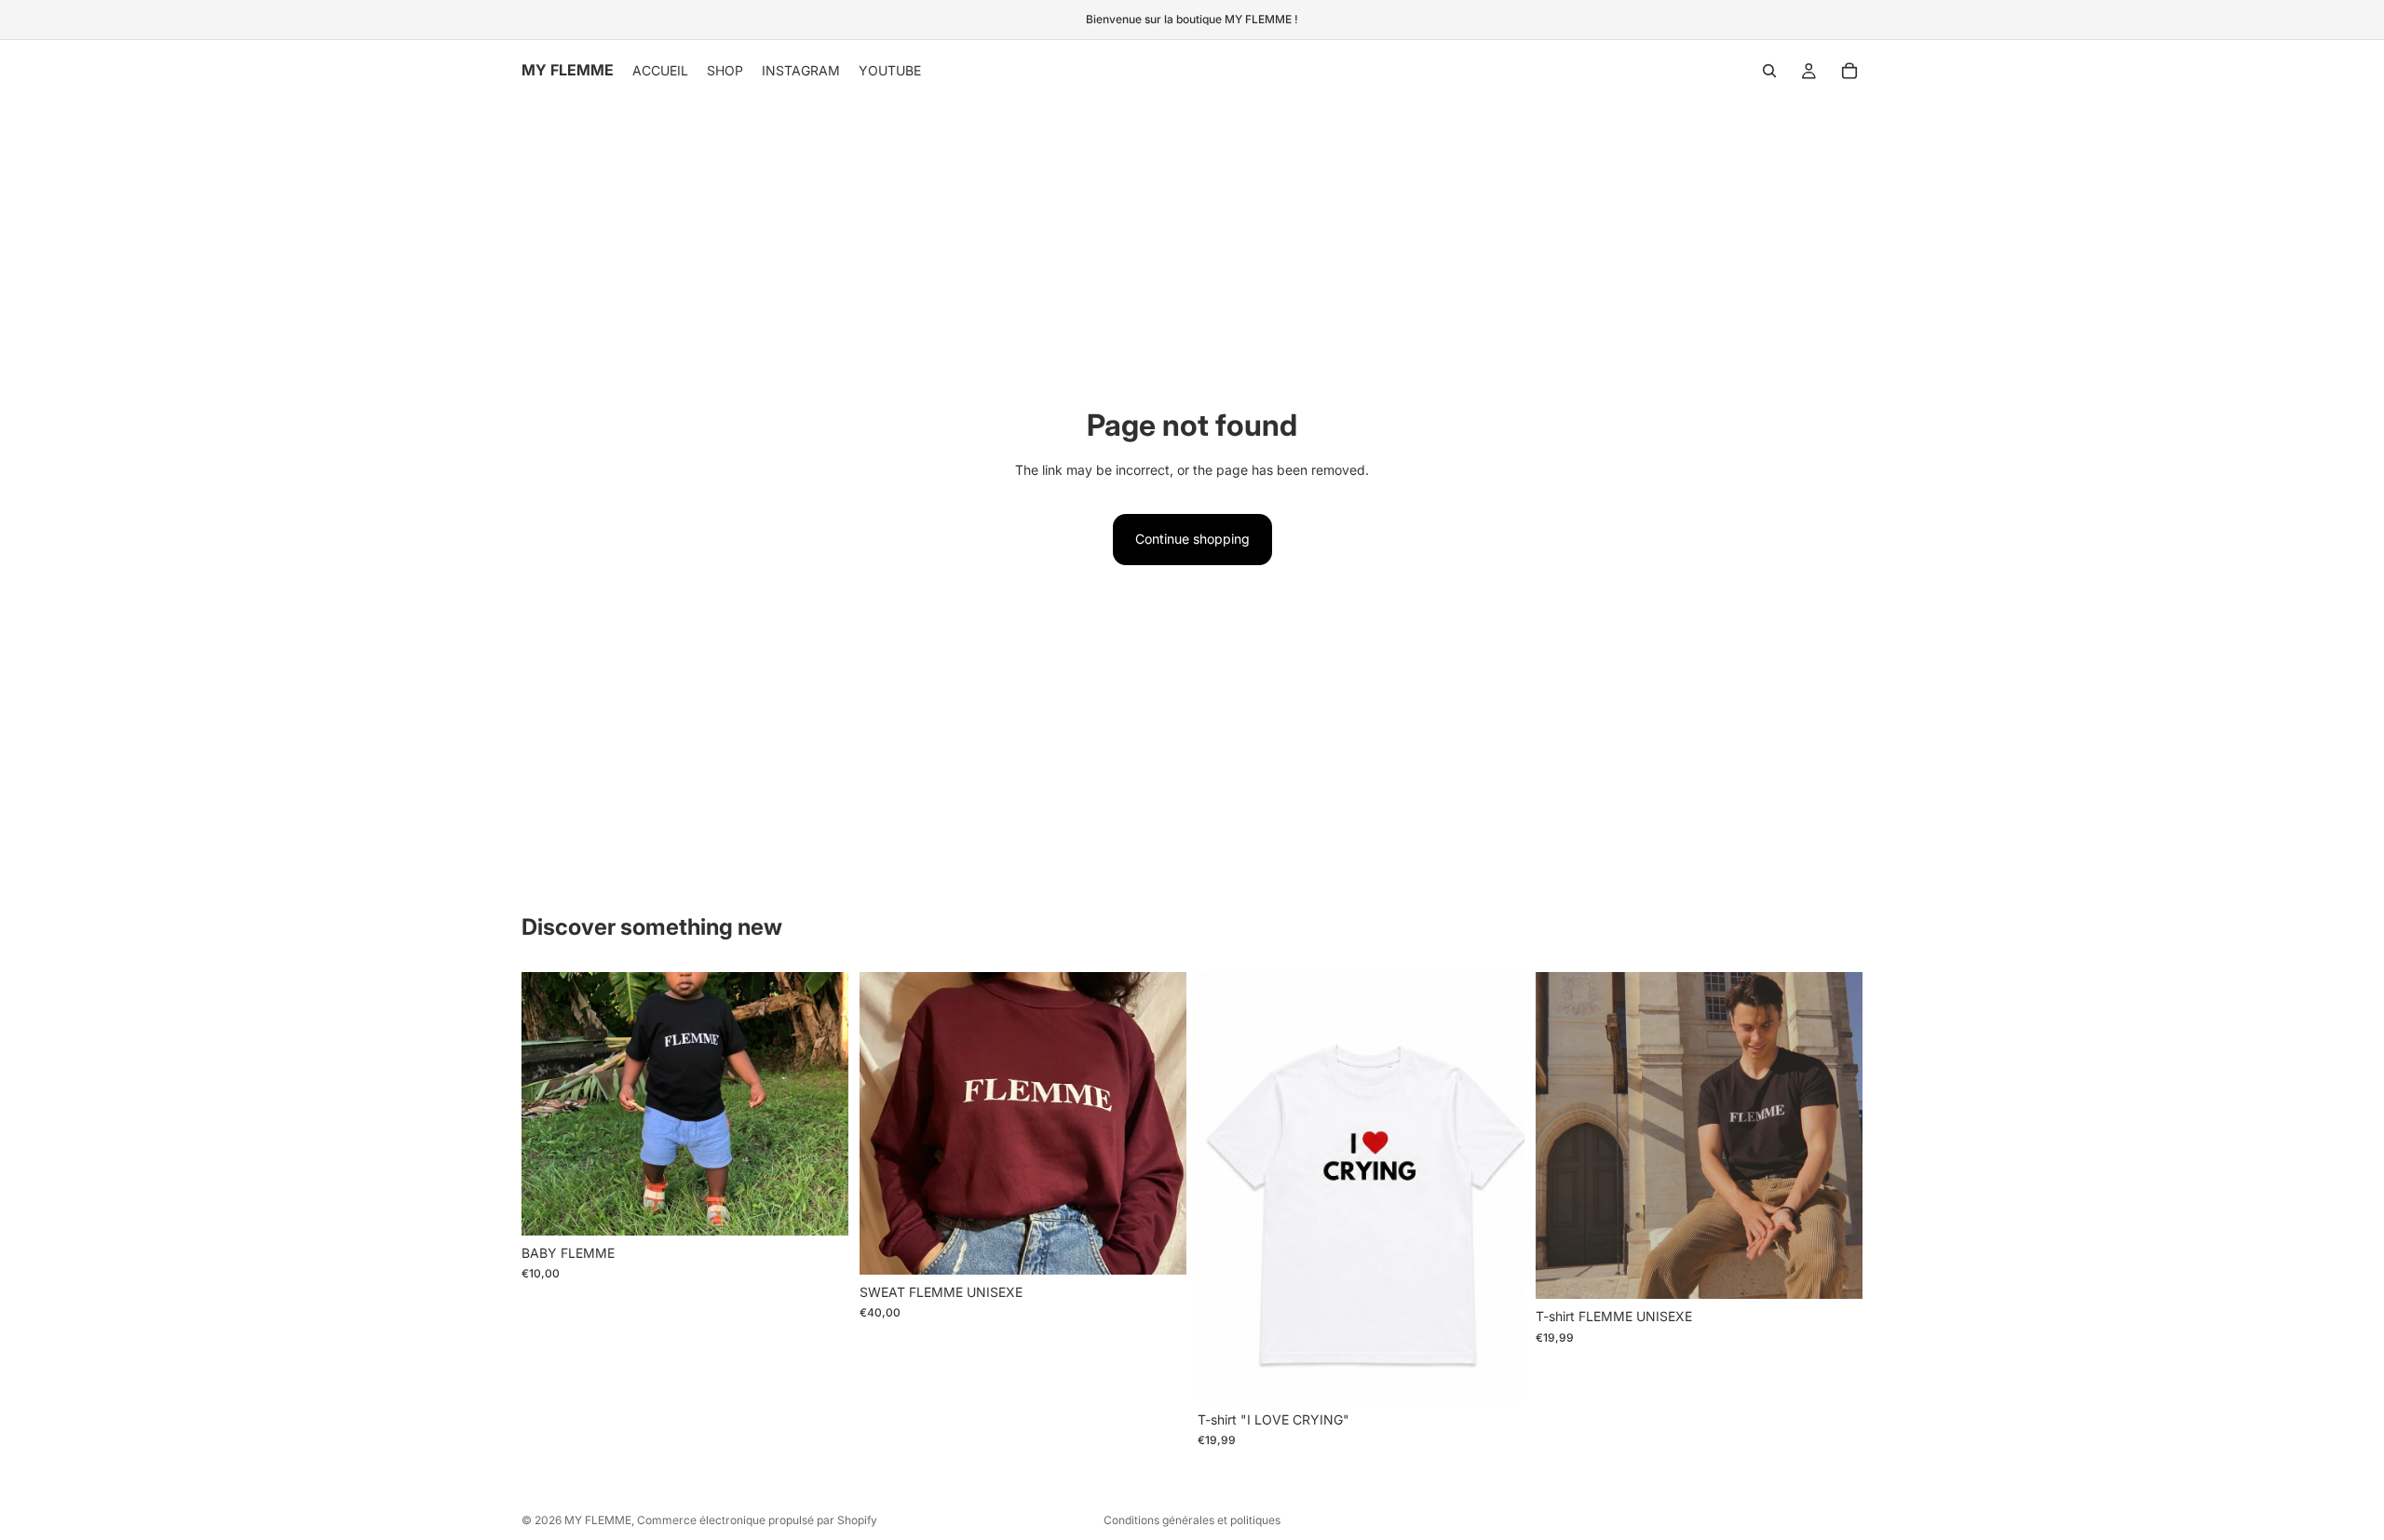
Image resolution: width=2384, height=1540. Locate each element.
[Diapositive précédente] (1564, 1136)
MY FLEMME (598, 1520)
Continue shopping (1192, 539)
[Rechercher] (1769, 71)
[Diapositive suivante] (1835, 1136)
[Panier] (1849, 71)
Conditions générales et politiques (1192, 1520)
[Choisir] (819, 1207)
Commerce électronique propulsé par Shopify (757, 1520)
